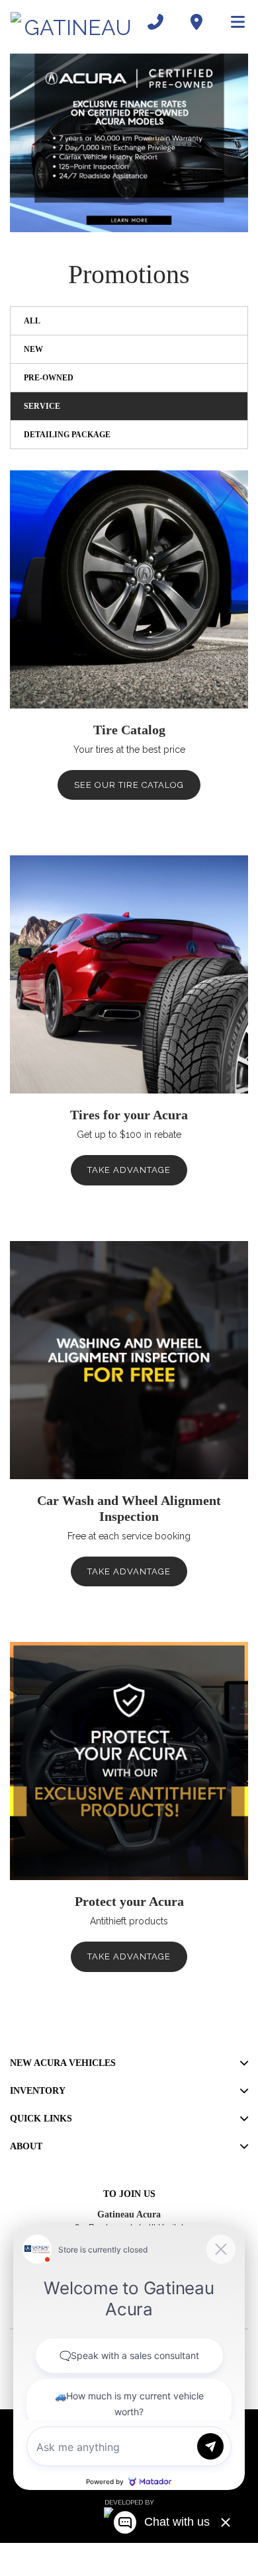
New (33, 349)
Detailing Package (67, 435)
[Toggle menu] (232, 22)
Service (42, 406)
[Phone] (155, 22)
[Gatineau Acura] (73, 22)
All (32, 321)
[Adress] (196, 22)
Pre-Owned (49, 378)
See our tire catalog (129, 785)
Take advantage (129, 1170)
